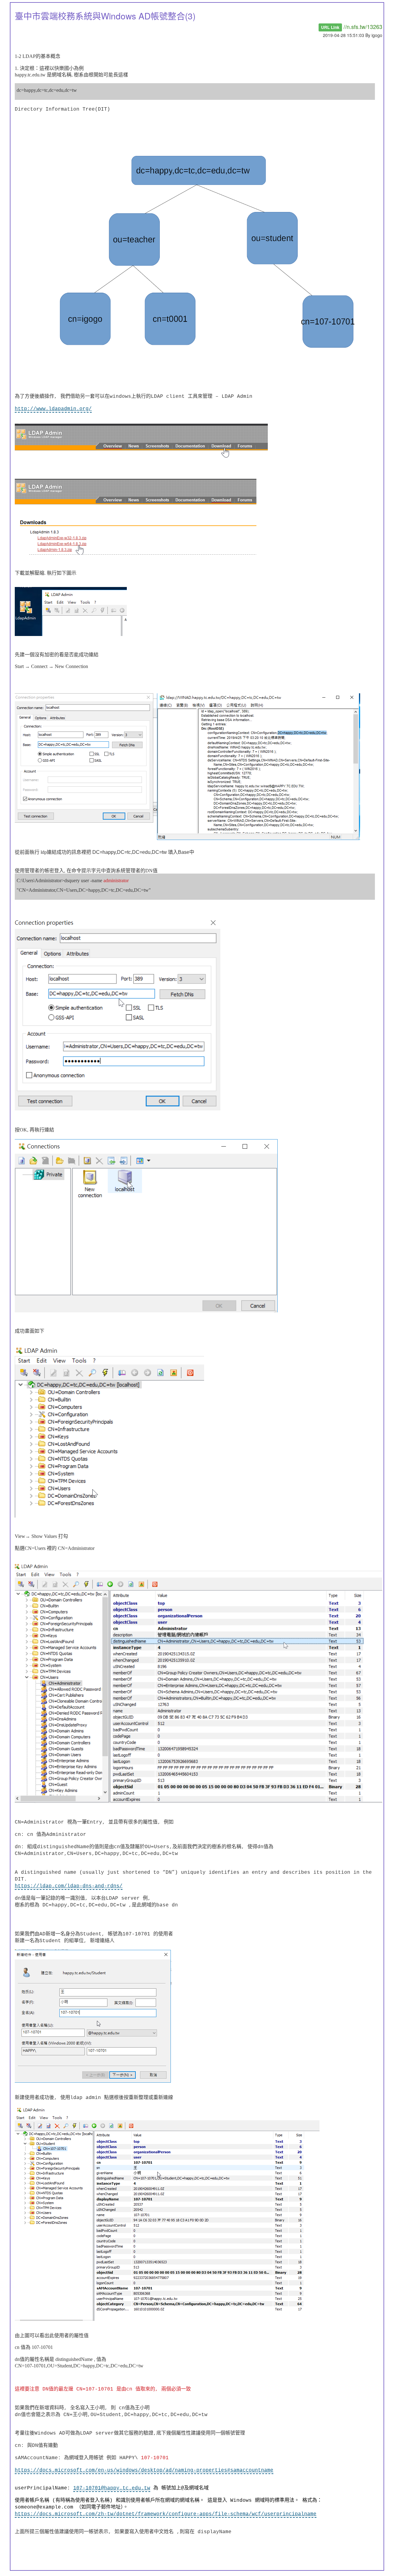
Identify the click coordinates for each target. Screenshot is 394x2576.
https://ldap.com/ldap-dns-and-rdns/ (69, 1886)
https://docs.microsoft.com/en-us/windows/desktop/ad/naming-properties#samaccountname (144, 2470)
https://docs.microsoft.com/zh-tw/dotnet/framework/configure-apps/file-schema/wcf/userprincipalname (166, 2514)
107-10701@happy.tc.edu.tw (112, 2488)
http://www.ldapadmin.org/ (53, 409)
